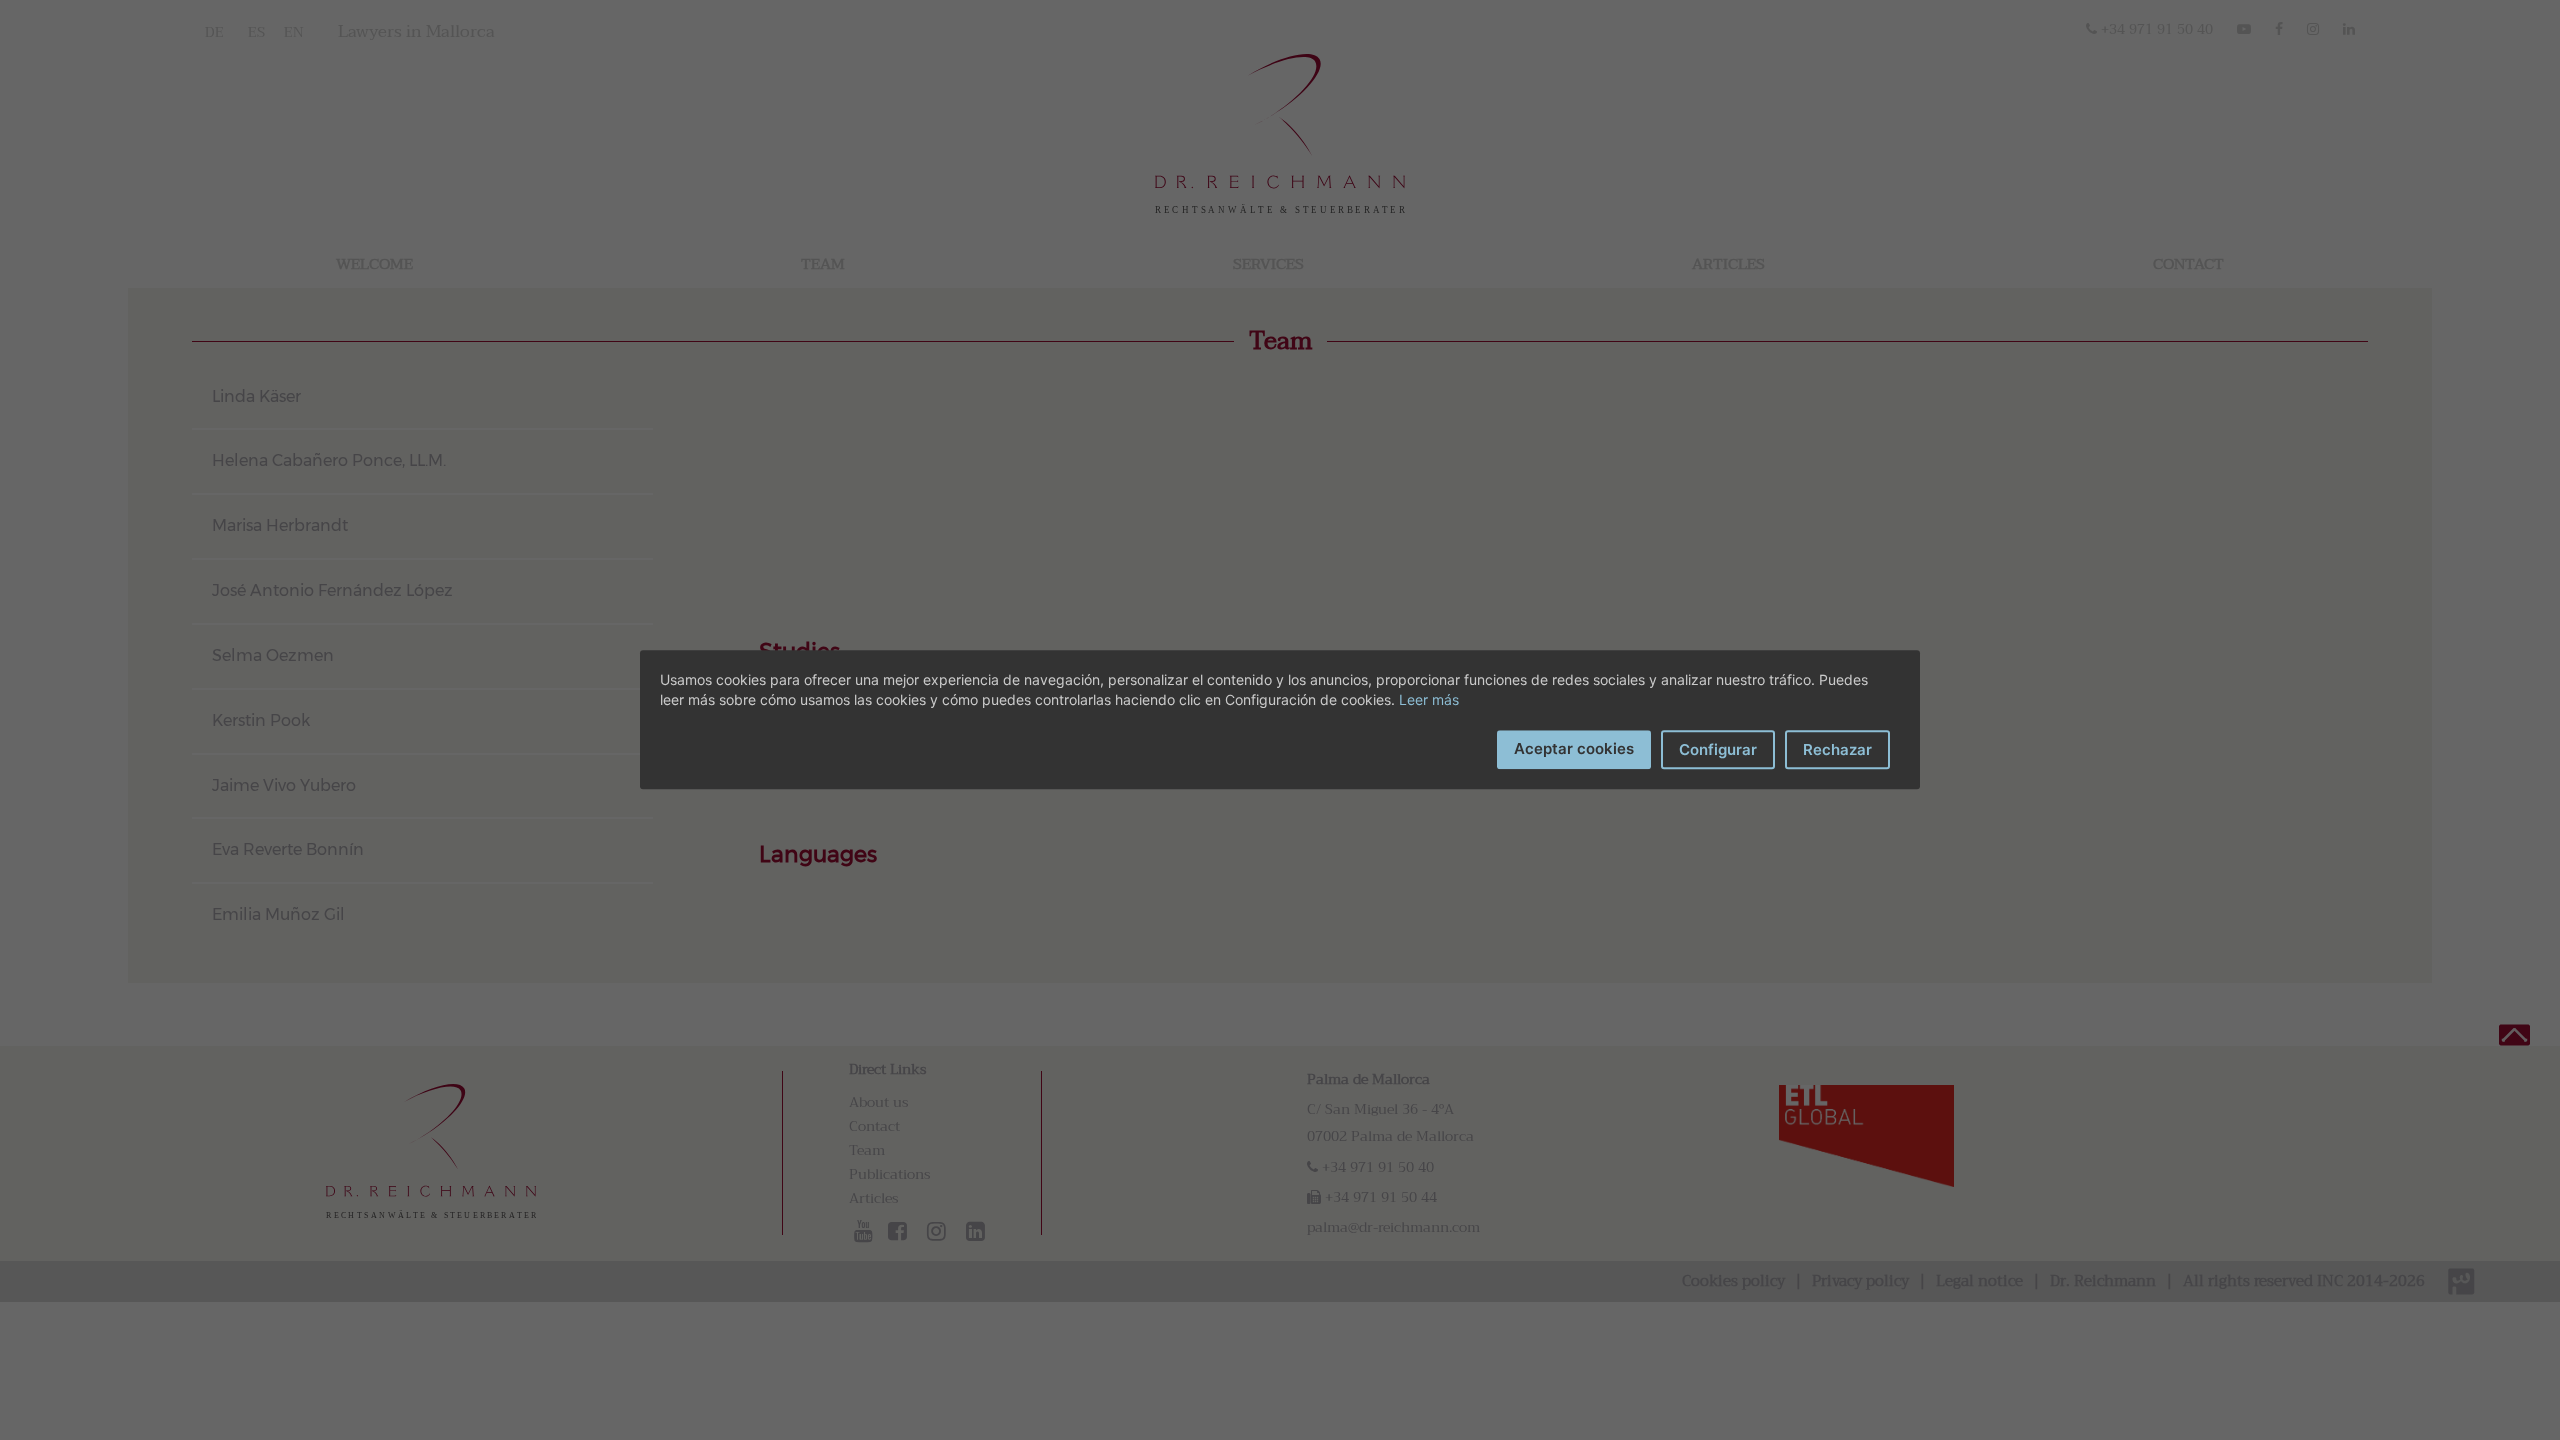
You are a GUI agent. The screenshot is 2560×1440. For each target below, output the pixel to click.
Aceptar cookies (1574, 748)
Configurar (1718, 749)
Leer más (1429, 699)
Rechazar (1837, 749)
